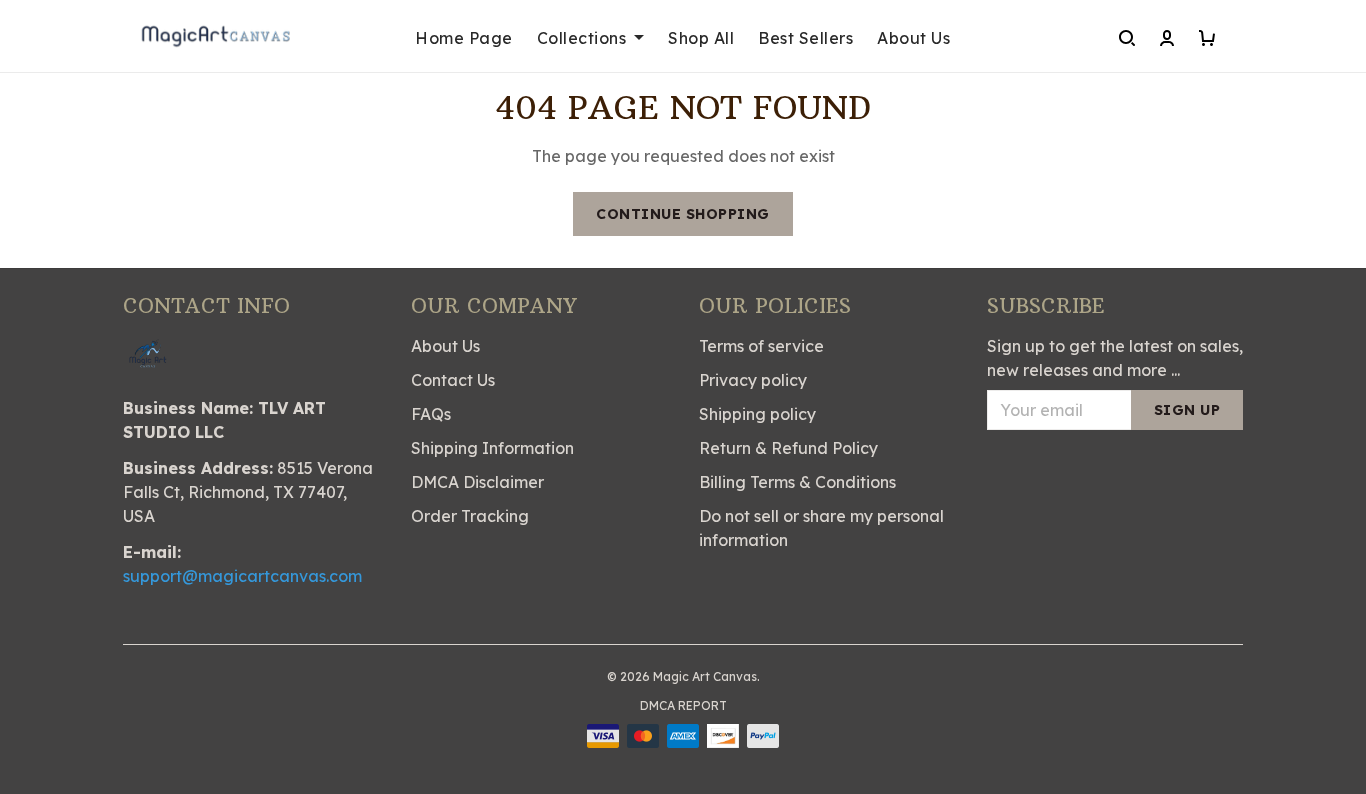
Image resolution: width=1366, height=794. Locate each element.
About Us (913, 38)
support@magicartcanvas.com (242, 576)
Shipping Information (492, 448)
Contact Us (453, 380)
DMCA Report (683, 705)
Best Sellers (805, 38)
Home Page (464, 38)
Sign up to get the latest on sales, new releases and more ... (1115, 358)
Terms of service (761, 346)
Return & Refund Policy (788, 448)
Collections (582, 38)
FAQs (431, 414)
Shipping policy (757, 414)
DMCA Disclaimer (477, 482)
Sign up (1187, 410)
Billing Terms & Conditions (797, 482)
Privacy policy (753, 380)
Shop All (701, 38)
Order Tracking (470, 516)
